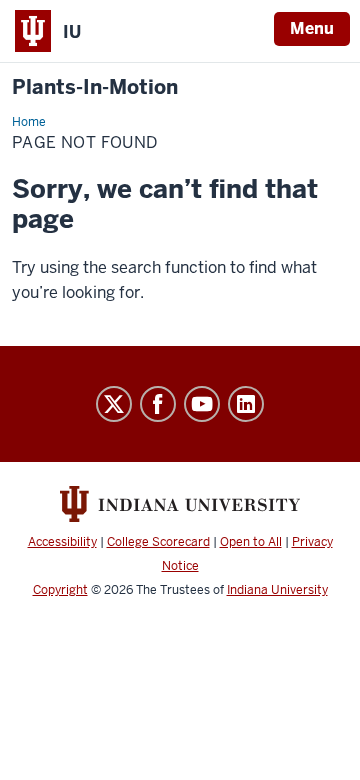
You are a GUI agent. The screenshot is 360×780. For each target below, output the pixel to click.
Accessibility (62, 542)
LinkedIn (246, 404)
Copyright (60, 590)
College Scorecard (158, 542)
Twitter (114, 404)
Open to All (251, 542)
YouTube (202, 404)
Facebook (158, 404)
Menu (312, 28)
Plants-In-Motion (95, 87)
